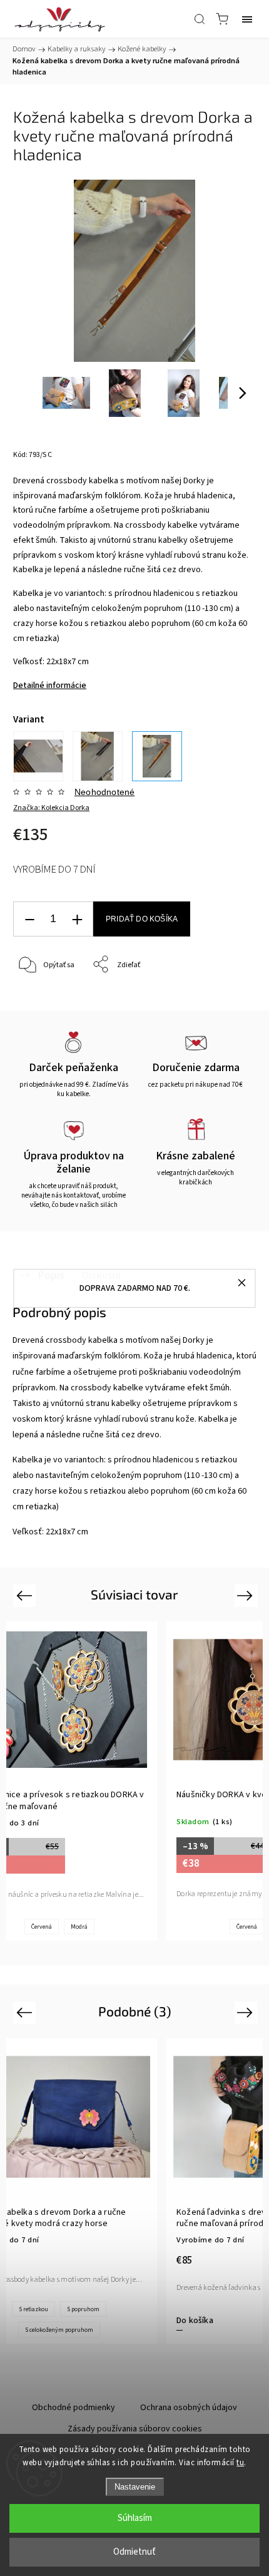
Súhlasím (135, 2518)
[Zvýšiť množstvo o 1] (77, 919)
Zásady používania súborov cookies (135, 2429)
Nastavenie (135, 2487)
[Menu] (247, 19)
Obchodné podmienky (74, 2408)
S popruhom (83, 2309)
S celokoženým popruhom (59, 2330)
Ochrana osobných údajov (189, 2408)
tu (240, 2463)
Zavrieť (227, 997)
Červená (42, 1927)
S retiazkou (33, 2309)
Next (247, 1595)
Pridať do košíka (142, 919)
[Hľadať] (200, 19)
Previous (26, 1595)
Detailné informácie (50, 685)
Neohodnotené (104, 792)
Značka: (51, 808)
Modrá (79, 1927)
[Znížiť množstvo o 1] (29, 919)
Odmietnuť (134, 2552)
